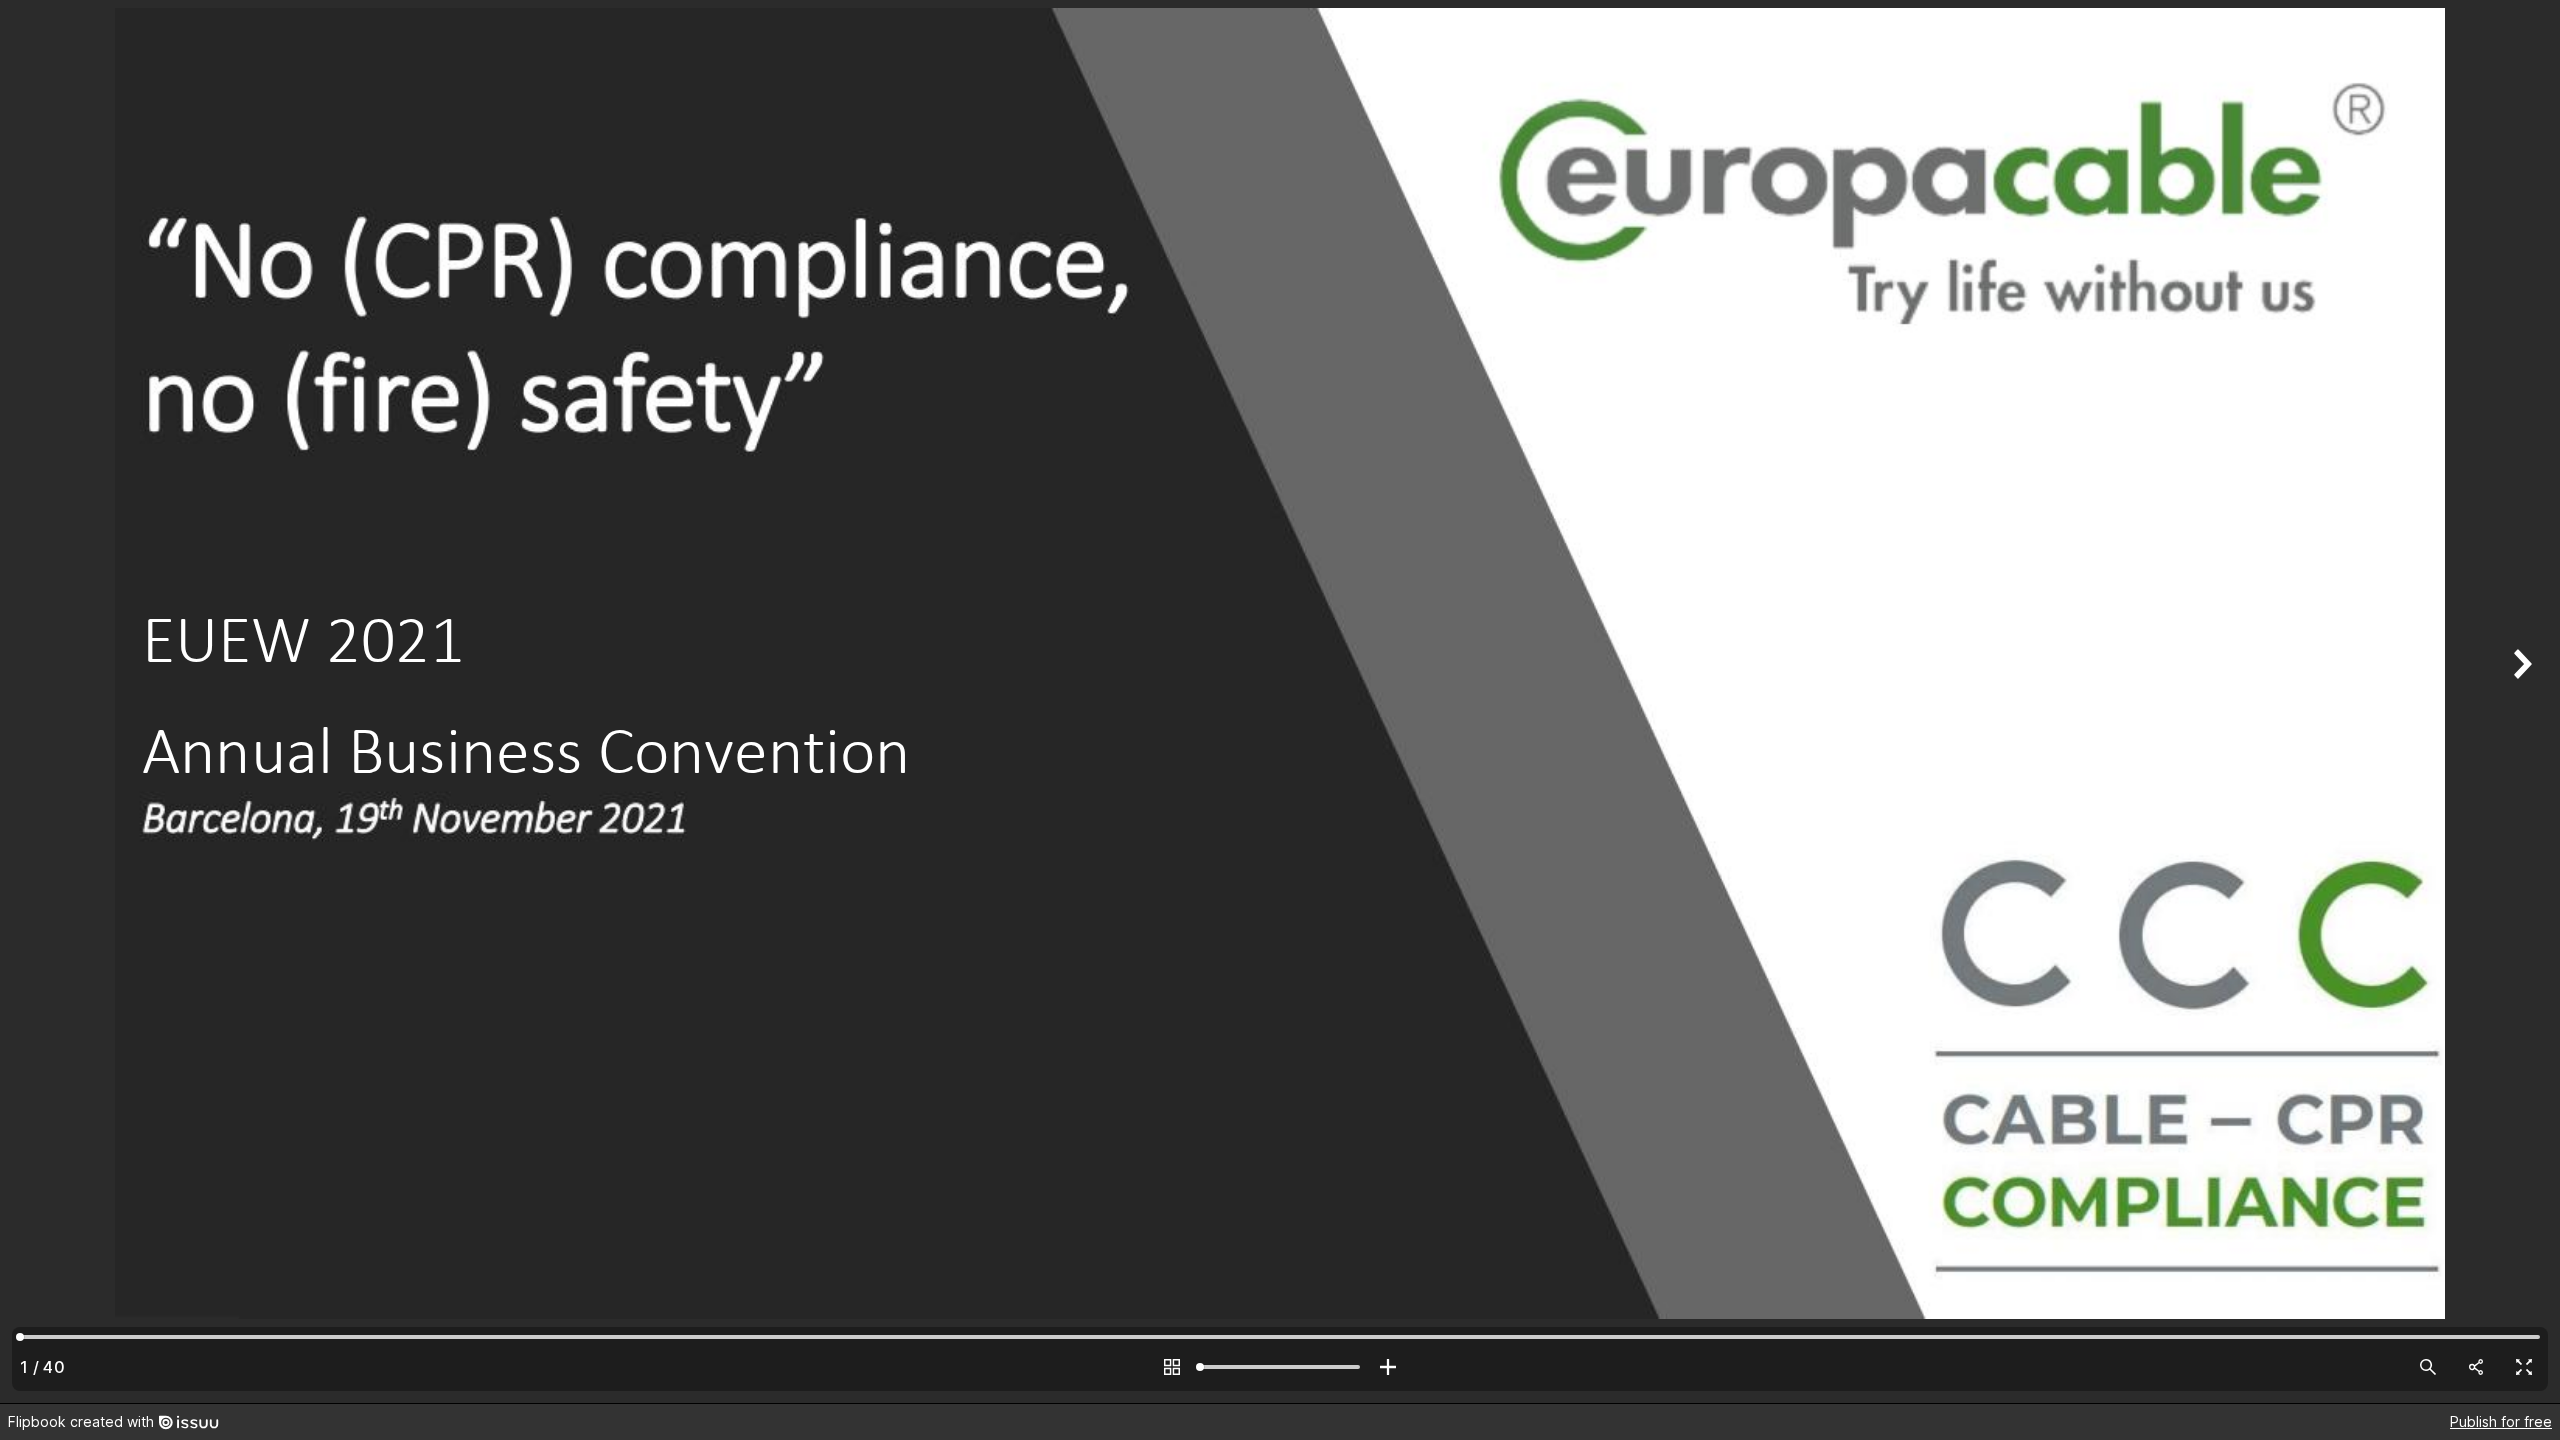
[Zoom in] (1388, 1367)
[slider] (1280, 1367)
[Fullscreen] (2524, 1367)
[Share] (2476, 1367)
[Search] (2428, 1367)
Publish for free (2501, 1421)
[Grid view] (1172, 1367)
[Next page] (2520, 701)
